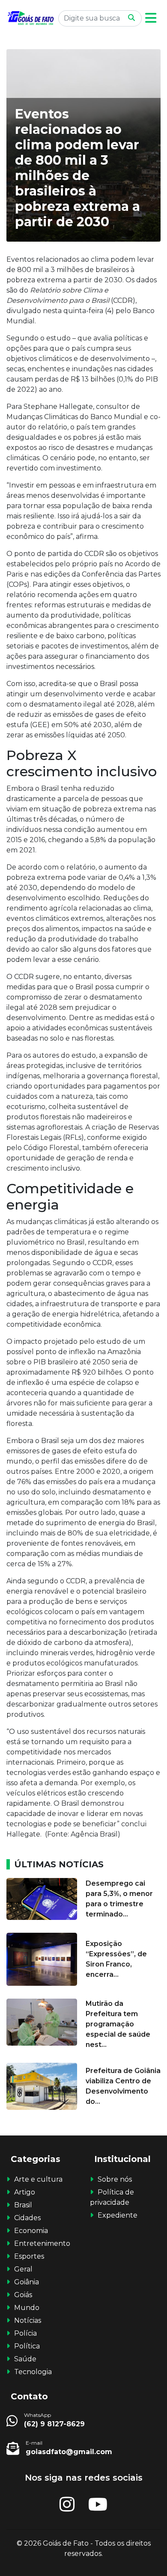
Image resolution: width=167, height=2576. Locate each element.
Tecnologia (33, 2372)
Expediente (118, 2215)
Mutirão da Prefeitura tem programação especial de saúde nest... (118, 2024)
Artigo (25, 2192)
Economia (31, 2231)
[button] (151, 18)
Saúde (25, 2359)
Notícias (28, 2320)
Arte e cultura (38, 2179)
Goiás (23, 2295)
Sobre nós (115, 2179)
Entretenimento (42, 2243)
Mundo (27, 2308)
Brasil (23, 2205)
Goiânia (27, 2282)
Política (27, 2346)
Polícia (25, 2333)
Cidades (27, 2218)
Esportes (29, 2256)
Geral (23, 2269)
